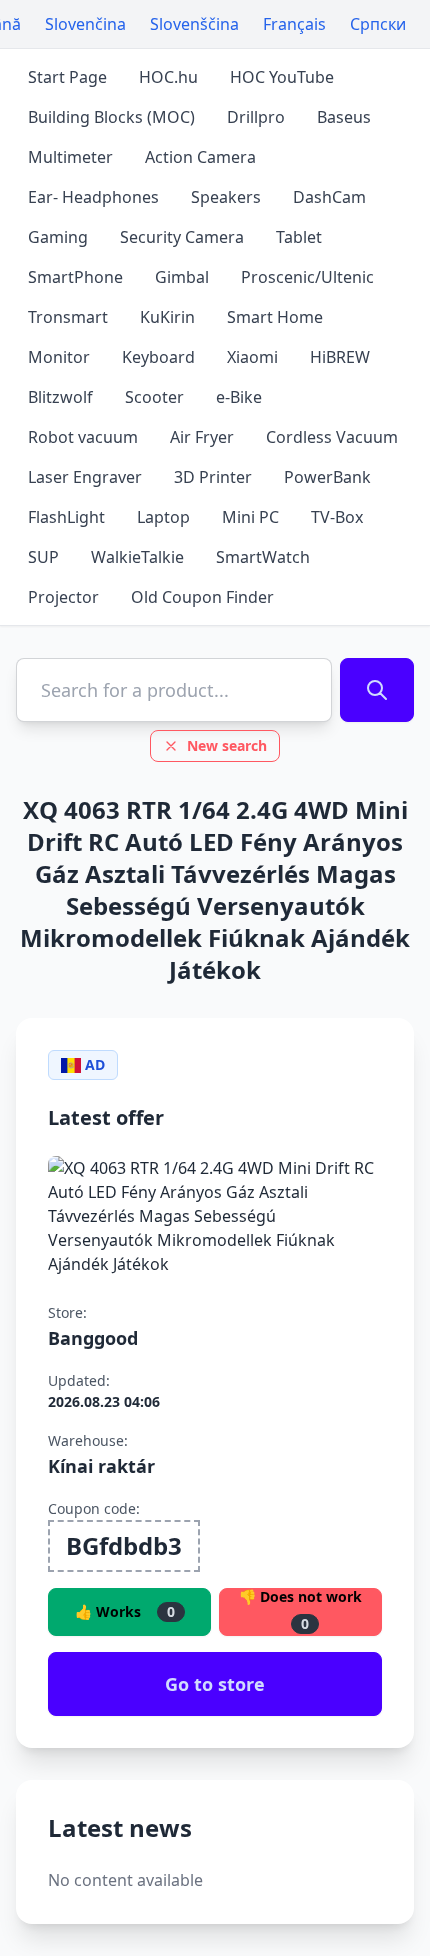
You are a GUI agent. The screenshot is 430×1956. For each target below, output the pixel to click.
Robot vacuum (83, 437)
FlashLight (66, 517)
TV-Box (337, 517)
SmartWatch (263, 557)
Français (294, 24)
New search (227, 745)
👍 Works (125, 1611)
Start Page (67, 77)
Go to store (215, 1684)
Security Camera (182, 237)
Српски (378, 24)
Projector (63, 597)
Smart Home (275, 317)
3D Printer (213, 477)
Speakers (226, 197)
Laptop (163, 517)
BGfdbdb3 (124, 1545)
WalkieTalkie (137, 557)
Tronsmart (68, 317)
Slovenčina (85, 24)
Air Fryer (202, 437)
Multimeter (70, 157)
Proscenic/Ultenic (307, 277)
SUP (43, 557)
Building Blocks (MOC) (111, 117)
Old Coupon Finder (202, 597)
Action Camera (200, 157)
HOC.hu (168, 77)
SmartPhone (75, 277)
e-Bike (239, 397)
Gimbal (182, 277)
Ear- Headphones (93, 197)
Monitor (59, 357)
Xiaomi (252, 357)
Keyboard (158, 357)
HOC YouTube (282, 77)
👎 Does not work (300, 1610)
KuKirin (167, 317)
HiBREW (340, 357)
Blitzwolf (60, 397)
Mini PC (250, 517)
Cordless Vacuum (332, 437)
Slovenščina (194, 24)
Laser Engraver (85, 477)
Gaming (58, 237)
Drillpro (256, 117)
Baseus (344, 117)
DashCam (329, 197)
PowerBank (327, 477)
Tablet (299, 237)
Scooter (154, 397)
